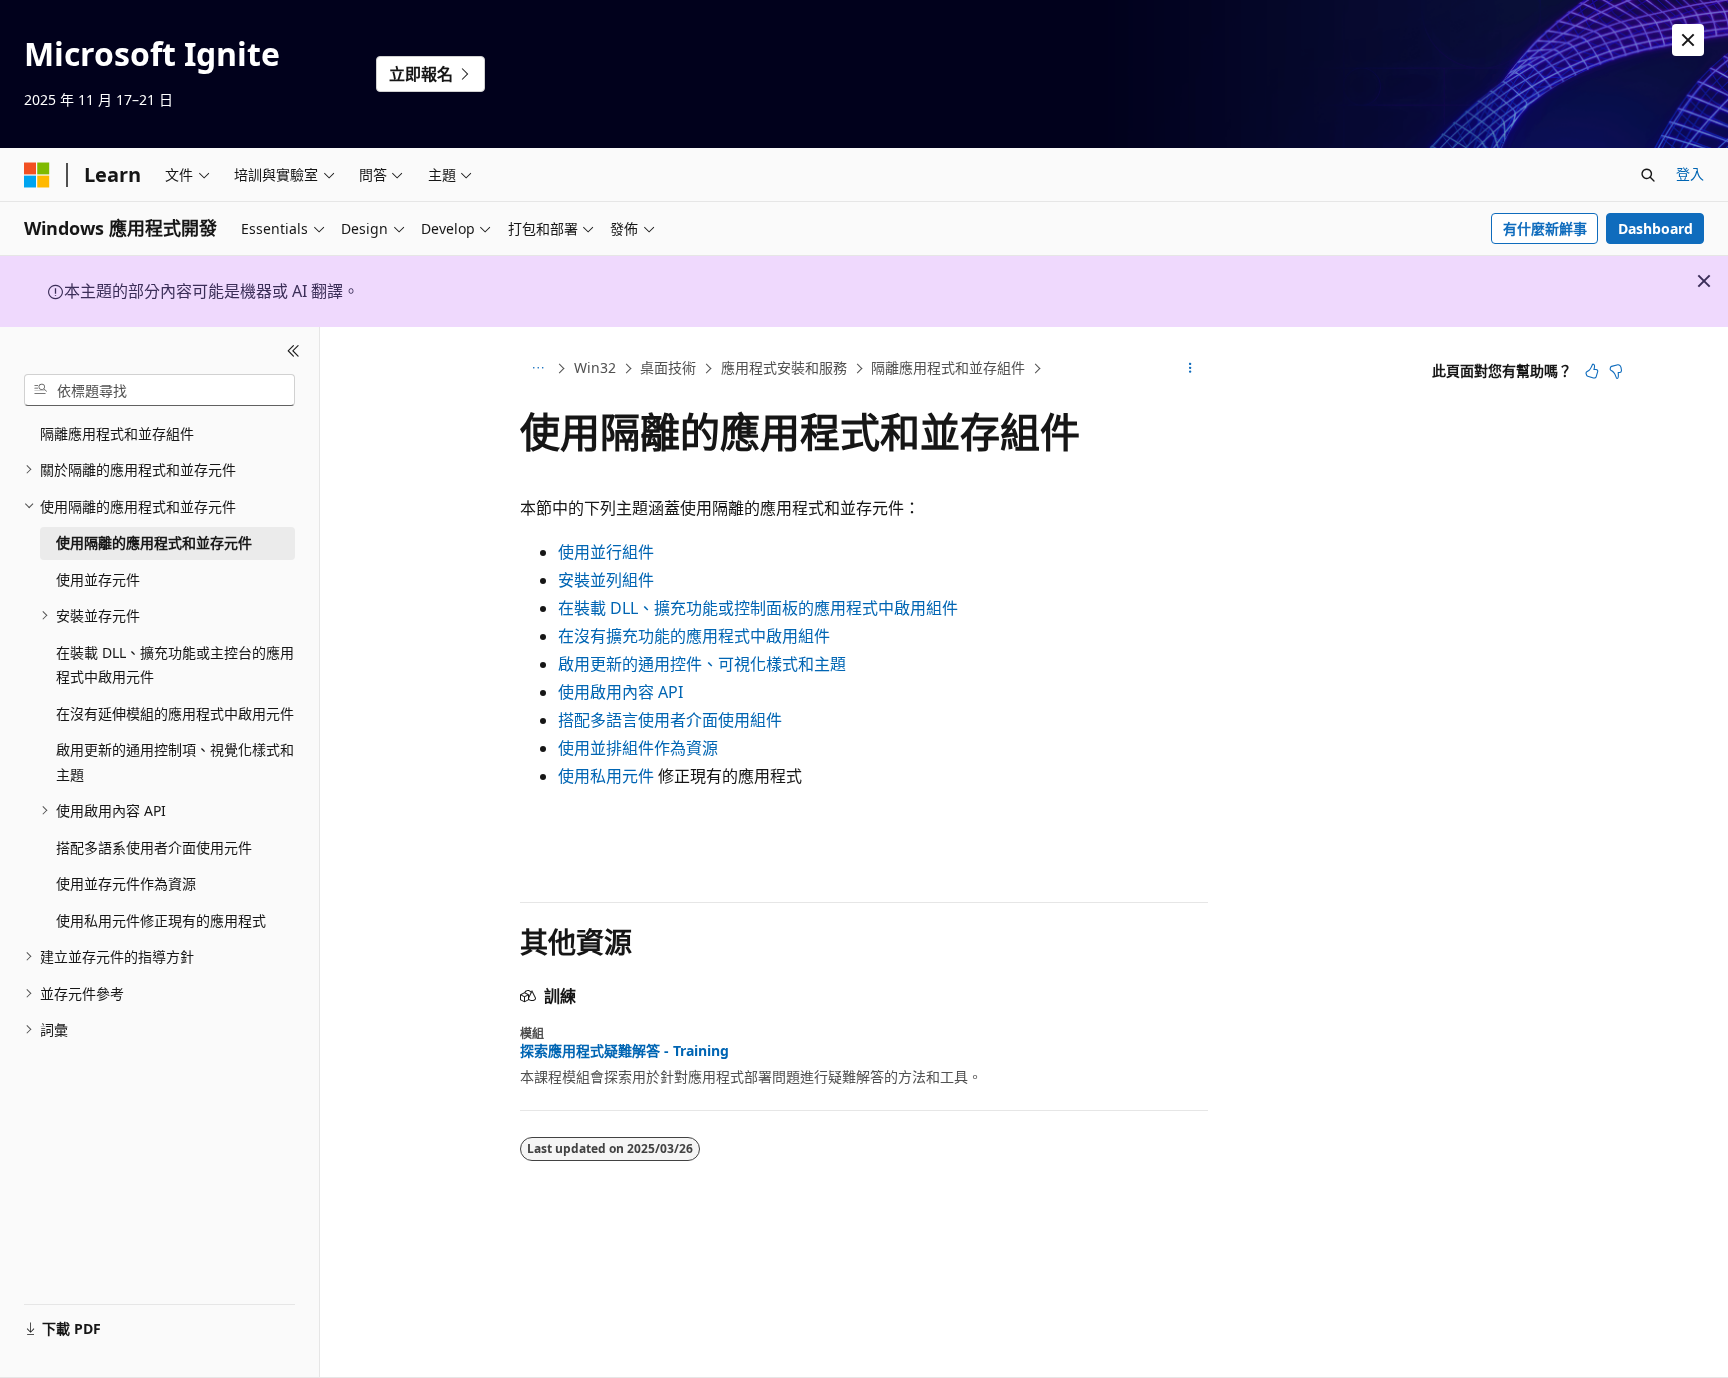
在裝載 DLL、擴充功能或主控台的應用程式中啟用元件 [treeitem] (175, 665)
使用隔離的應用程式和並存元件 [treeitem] (154, 542)
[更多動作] (1190, 369)
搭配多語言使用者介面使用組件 (670, 720)
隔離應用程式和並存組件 (948, 367)
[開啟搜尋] (1648, 175)
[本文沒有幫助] (1616, 371)
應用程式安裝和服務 (784, 367)
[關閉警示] (1688, 40)
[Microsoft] (37, 175)
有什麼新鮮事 (1545, 228)
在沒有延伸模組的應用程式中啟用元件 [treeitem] (175, 713)
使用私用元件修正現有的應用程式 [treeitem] (161, 920)
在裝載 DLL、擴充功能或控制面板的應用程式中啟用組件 (758, 608)
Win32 (595, 367)
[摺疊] (293, 351)
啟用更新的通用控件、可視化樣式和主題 (702, 664)
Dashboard (1655, 228)
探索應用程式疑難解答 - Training (624, 1051)
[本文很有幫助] (1592, 371)
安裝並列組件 (606, 580)
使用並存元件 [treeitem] (98, 579)
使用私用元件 (606, 776)
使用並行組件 (606, 552)
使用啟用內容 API (620, 692)
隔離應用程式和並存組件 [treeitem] (117, 433)
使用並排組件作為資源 (638, 748)
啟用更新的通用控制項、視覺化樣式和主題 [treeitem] (175, 762)
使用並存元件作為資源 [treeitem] (126, 883)
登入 (1690, 173)
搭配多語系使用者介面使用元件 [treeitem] (154, 847)
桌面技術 (668, 367)
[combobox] (159, 390)
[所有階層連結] (537, 369)
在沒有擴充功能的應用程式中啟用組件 (694, 636)
